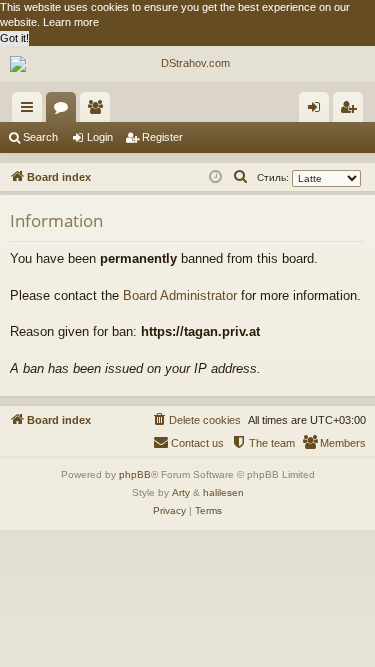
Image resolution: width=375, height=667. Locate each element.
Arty (181, 492)
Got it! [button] (14, 38)
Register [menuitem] (352, 111)
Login (100, 137)
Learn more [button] (71, 22)
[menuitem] (241, 177)
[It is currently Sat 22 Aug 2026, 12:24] (215, 177)
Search (40, 137)
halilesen (223, 492)
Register (162, 137)
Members (99, 111)
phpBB (135, 474)
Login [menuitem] (318, 111)
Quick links (31, 111)
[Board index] (187, 64)
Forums (65, 111)
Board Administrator (180, 295)
